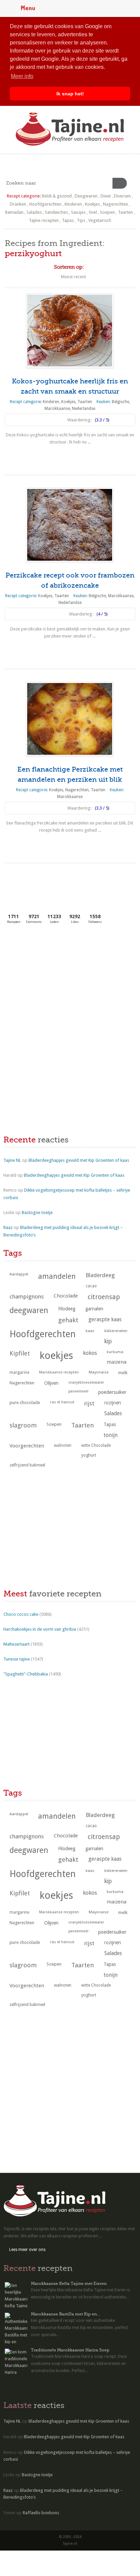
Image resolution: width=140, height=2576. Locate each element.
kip (108, 1341)
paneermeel (78, 1391)
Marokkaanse (57, 409)
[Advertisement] (54, 980)
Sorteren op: (69, 267)
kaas (90, 1331)
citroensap (104, 1297)
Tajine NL (12, 1160)
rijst (89, 1403)
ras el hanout (62, 1402)
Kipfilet (20, 1353)
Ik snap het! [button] (70, 94)
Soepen (107, 212)
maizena (117, 1362)
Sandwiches (56, 212)
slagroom (23, 1425)
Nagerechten (116, 204)
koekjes (56, 1356)
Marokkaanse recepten (59, 1372)
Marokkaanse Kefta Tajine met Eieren (69, 2284)
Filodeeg (67, 1309)
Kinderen (73, 204)
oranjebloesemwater (86, 1382)
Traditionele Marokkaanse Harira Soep (70, 2350)
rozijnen (113, 1403)
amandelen (57, 1276)
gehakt (68, 1320)
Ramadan (14, 212)
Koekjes (92, 204)
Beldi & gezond (57, 196)
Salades (34, 212)
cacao (91, 1286)
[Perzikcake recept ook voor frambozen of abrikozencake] (70, 525)
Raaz (8, 1227)
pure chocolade (25, 1403)
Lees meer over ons (27, 2250)
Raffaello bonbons (41, 2513)
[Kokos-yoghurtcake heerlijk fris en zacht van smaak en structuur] (70, 331)
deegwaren (29, 1310)
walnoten (63, 1445)
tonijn (111, 1435)
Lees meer (70, 455)
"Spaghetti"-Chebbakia (26, 1674)
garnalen (94, 1309)
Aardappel (19, 1274)
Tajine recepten (44, 220)
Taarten (125, 212)
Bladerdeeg (100, 1275)
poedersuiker (112, 1392)
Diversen (122, 196)
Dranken (18, 204)
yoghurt (89, 1455)
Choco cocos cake (21, 1614)
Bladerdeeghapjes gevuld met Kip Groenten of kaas (79, 1160)
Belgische (120, 402)
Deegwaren (86, 196)
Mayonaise (99, 1372)
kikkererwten (116, 1331)
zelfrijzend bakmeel (27, 1465)
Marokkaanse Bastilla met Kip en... (65, 2314)
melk (123, 1373)
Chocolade (66, 1296)
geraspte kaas (105, 1319)
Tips (81, 220)
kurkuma (115, 1352)
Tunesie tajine (17, 1659)
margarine (19, 1372)
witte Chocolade (96, 1445)
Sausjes (78, 212)
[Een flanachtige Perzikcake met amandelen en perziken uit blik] (70, 719)
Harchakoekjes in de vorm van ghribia (40, 1629)
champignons (27, 1296)
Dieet (106, 196)
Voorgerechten (27, 1446)
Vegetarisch (100, 220)
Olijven (51, 1383)
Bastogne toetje (37, 1213)
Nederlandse (84, 409)
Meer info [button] (22, 76)
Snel (93, 212)
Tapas (68, 220)
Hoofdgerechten (45, 204)
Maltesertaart (16, 1644)
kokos (90, 1353)
